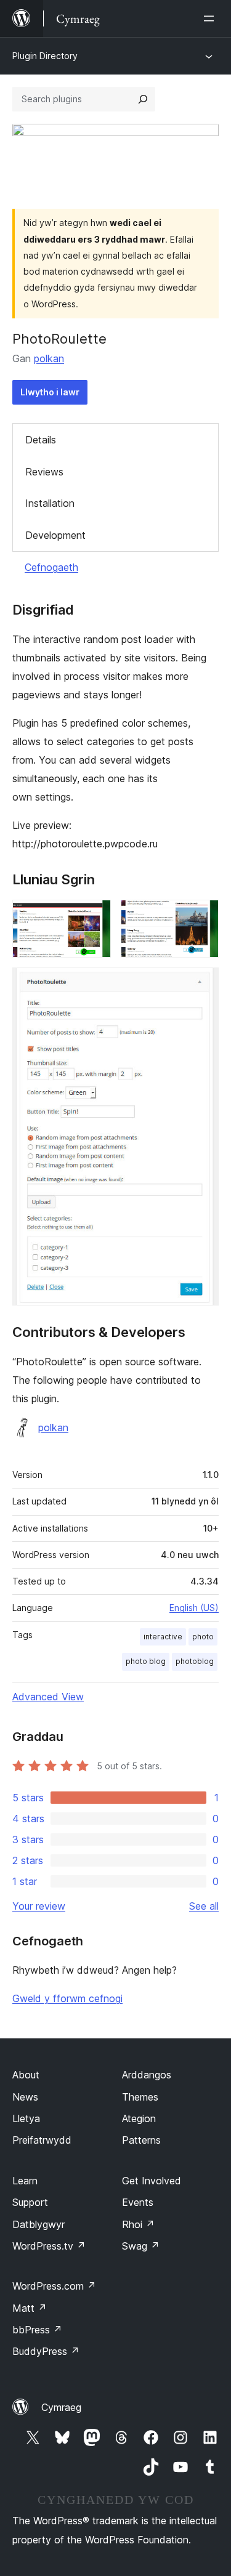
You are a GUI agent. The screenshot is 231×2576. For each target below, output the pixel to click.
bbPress (37, 2330)
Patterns (141, 2140)
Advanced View (48, 1697)
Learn (25, 2181)
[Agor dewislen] (211, 18)
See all (204, 1906)
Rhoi (138, 2224)
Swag (141, 2246)
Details (41, 440)
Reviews (44, 472)
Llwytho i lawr (50, 392)
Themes (140, 2097)
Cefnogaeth (51, 567)
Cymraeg (61, 2407)
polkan (49, 358)
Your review (39, 1906)
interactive (163, 1637)
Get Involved (152, 2181)
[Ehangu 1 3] (94, 916)
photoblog (195, 1661)
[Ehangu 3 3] (202, 984)
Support (30, 2202)
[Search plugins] (143, 99)
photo (203, 1637)
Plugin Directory (45, 56)
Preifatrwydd (42, 2140)
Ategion (139, 2118)
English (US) (194, 1608)
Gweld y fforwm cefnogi (67, 1998)
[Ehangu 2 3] (202, 916)
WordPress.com (54, 2286)
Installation (50, 503)
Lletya (26, 2118)
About (26, 2075)
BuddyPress (46, 2351)
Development (55, 535)
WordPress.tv (49, 2246)
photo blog (146, 1661)
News (25, 2097)
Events (138, 2202)
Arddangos (147, 2075)
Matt (30, 2308)
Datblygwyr (38, 2224)
